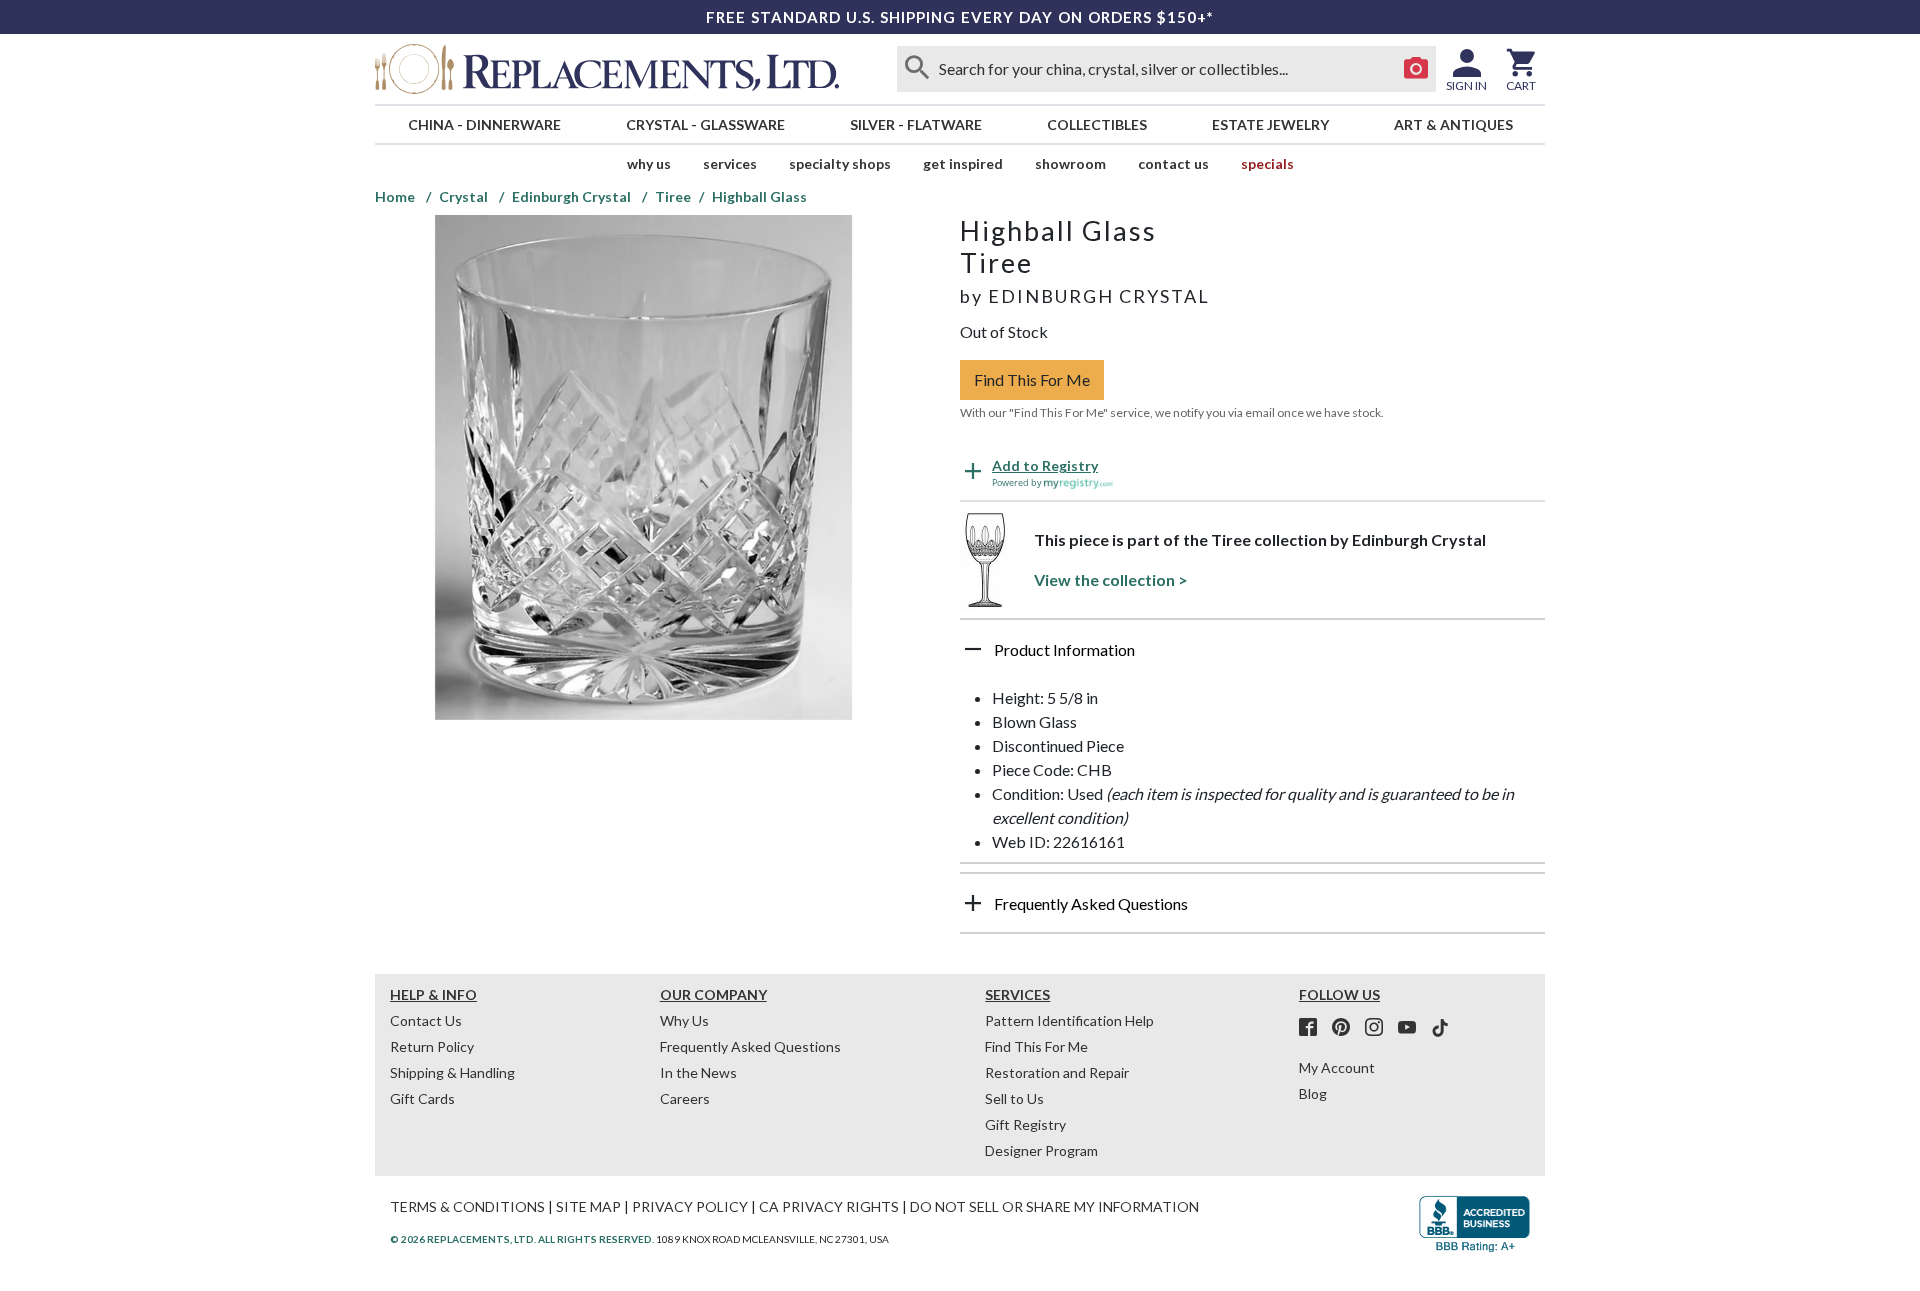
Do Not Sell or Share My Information (1054, 1206)
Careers (685, 1098)
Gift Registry (1025, 1124)
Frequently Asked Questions (750, 1046)
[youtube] (1413, 1028)
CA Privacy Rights (829, 1206)
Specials (1267, 163)
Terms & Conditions (467, 1206)
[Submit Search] (917, 69)
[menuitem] (484, 124)
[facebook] (1314, 1028)
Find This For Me (1032, 379)
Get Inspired (963, 163)
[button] (1252, 657)
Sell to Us (1014, 1098)
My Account (1337, 1067)
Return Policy (432, 1046)
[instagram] (1380, 1028)
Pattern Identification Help (1069, 1020)
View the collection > (1111, 579)
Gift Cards (422, 1098)
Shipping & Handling (452, 1072)
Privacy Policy (690, 1206)
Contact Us (1173, 163)
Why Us (684, 1020)
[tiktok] (1440, 1028)
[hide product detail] (973, 649)
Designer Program (1041, 1150)
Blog (1313, 1093)
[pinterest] (1347, 1028)
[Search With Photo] (1416, 69)
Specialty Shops (840, 163)
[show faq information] (973, 903)
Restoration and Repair (1057, 1072)
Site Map (588, 1206)
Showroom (1070, 163)
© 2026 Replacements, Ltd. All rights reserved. (522, 1239)
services (730, 163)
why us (649, 163)
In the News (698, 1072)
